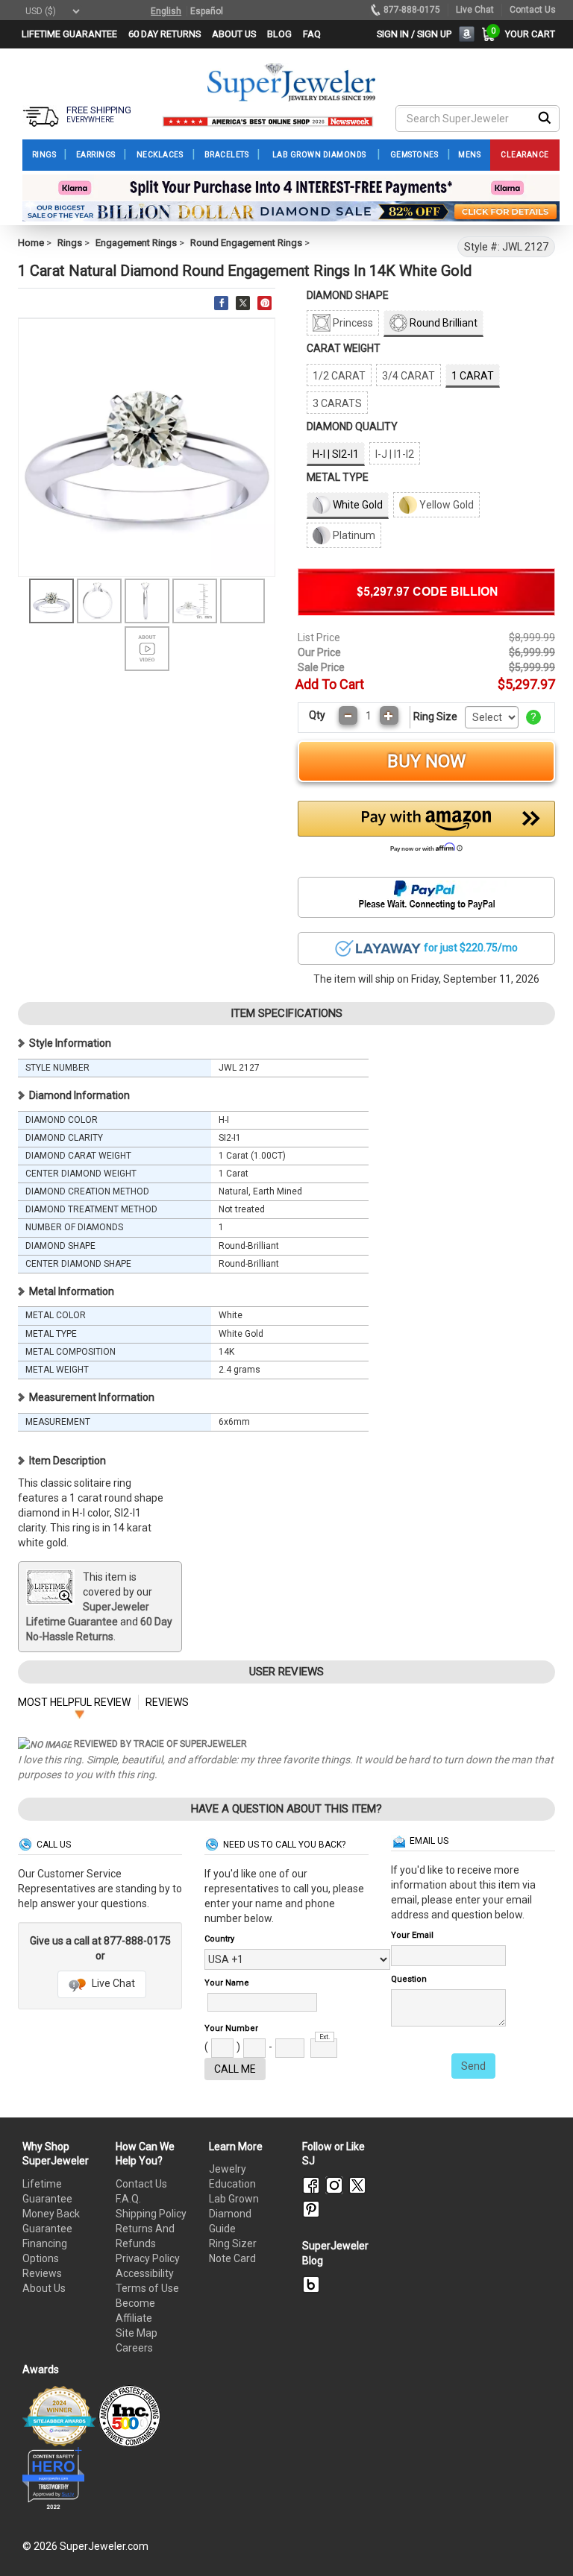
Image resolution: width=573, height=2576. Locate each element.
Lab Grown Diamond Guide (234, 2214)
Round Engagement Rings (246, 243)
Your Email (412, 1935)
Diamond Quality (352, 426)
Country (219, 1939)
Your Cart (526, 34)
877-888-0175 (412, 10)
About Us (44, 2288)
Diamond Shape (348, 295)
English (166, 11)
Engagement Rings (136, 243)
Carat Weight (344, 348)
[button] (426, 831)
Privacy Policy (148, 2258)
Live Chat (112, 1983)
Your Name (227, 1983)
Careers (134, 2348)
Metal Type (338, 477)
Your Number (231, 2028)
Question (409, 1979)
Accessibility (145, 2273)
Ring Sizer (233, 2243)
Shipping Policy (151, 2214)
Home (31, 243)
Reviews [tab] (167, 1702)
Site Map (137, 2333)
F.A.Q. (128, 2199)
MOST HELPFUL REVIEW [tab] (74, 1702)
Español (207, 11)
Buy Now (426, 761)
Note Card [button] (232, 2258)
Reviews (42, 2273)
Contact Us (141, 2184)
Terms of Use (147, 2288)
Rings (70, 243)
